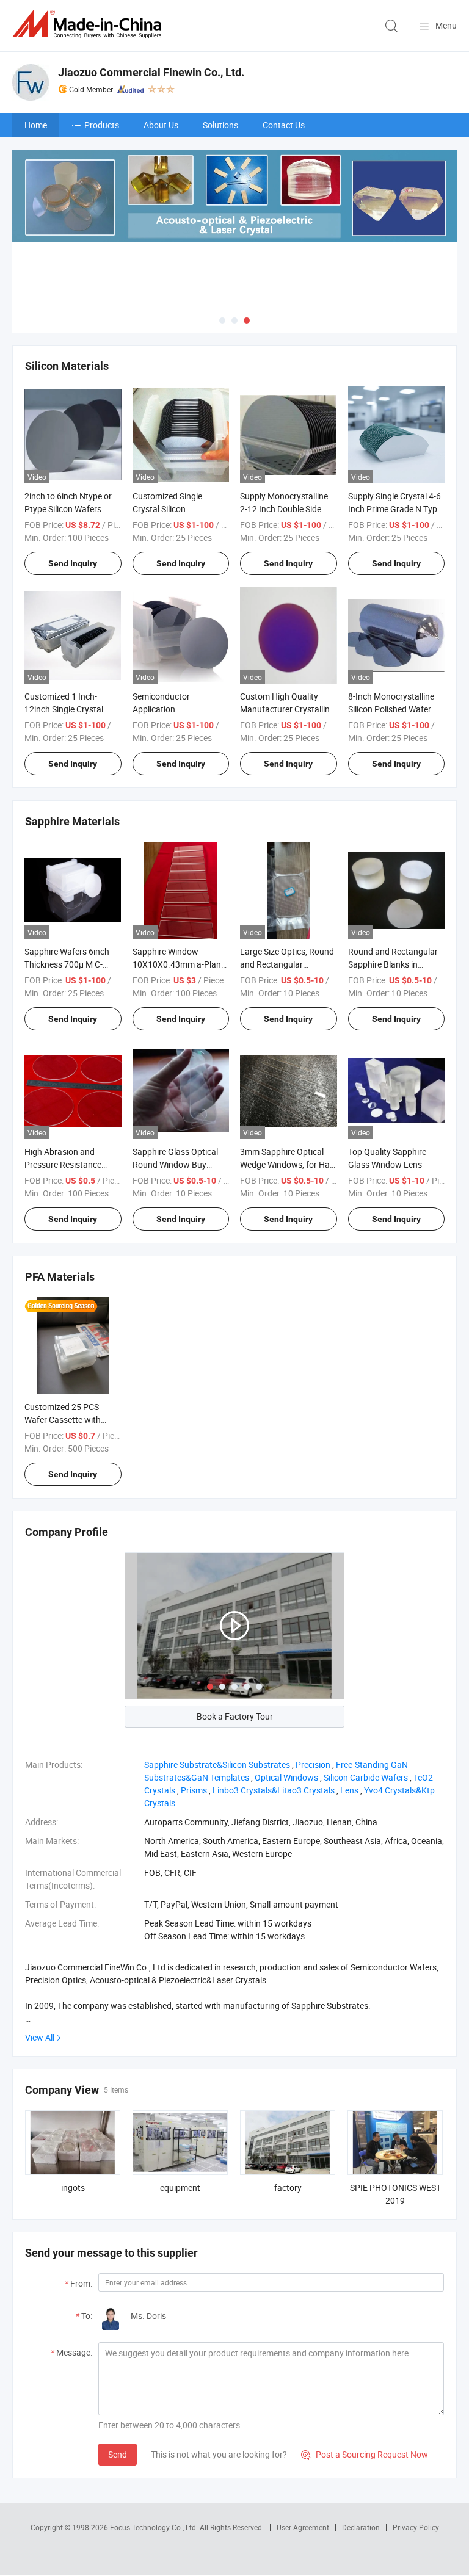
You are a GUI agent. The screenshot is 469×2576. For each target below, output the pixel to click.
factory (288, 2187)
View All (40, 2037)
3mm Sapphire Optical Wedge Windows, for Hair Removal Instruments (287, 1164)
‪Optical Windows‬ (286, 1777)
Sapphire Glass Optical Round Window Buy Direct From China (175, 1164)
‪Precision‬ (313, 1764)
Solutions (220, 125)
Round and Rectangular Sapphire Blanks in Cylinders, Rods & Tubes (393, 964)
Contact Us (284, 125)
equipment (180, 2187)
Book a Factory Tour (235, 1716)
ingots (73, 2187)
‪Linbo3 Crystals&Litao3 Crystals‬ (274, 1790)
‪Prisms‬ (194, 1790)
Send (118, 2454)
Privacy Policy (416, 2527)
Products (102, 125)
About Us (161, 125)
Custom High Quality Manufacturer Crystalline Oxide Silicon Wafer (287, 709)
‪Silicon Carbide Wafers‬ (366, 1777)
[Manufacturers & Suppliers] (89, 24)
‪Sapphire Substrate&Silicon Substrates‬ (217, 1764)
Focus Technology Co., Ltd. (155, 2527)
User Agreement (303, 2527)
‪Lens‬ (349, 1790)
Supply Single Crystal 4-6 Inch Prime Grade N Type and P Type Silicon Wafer (395, 509)
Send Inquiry (73, 563)
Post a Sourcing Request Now (365, 2454)
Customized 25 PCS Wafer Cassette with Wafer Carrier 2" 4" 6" (63, 1420)
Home (36, 125)
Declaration (361, 2527)
